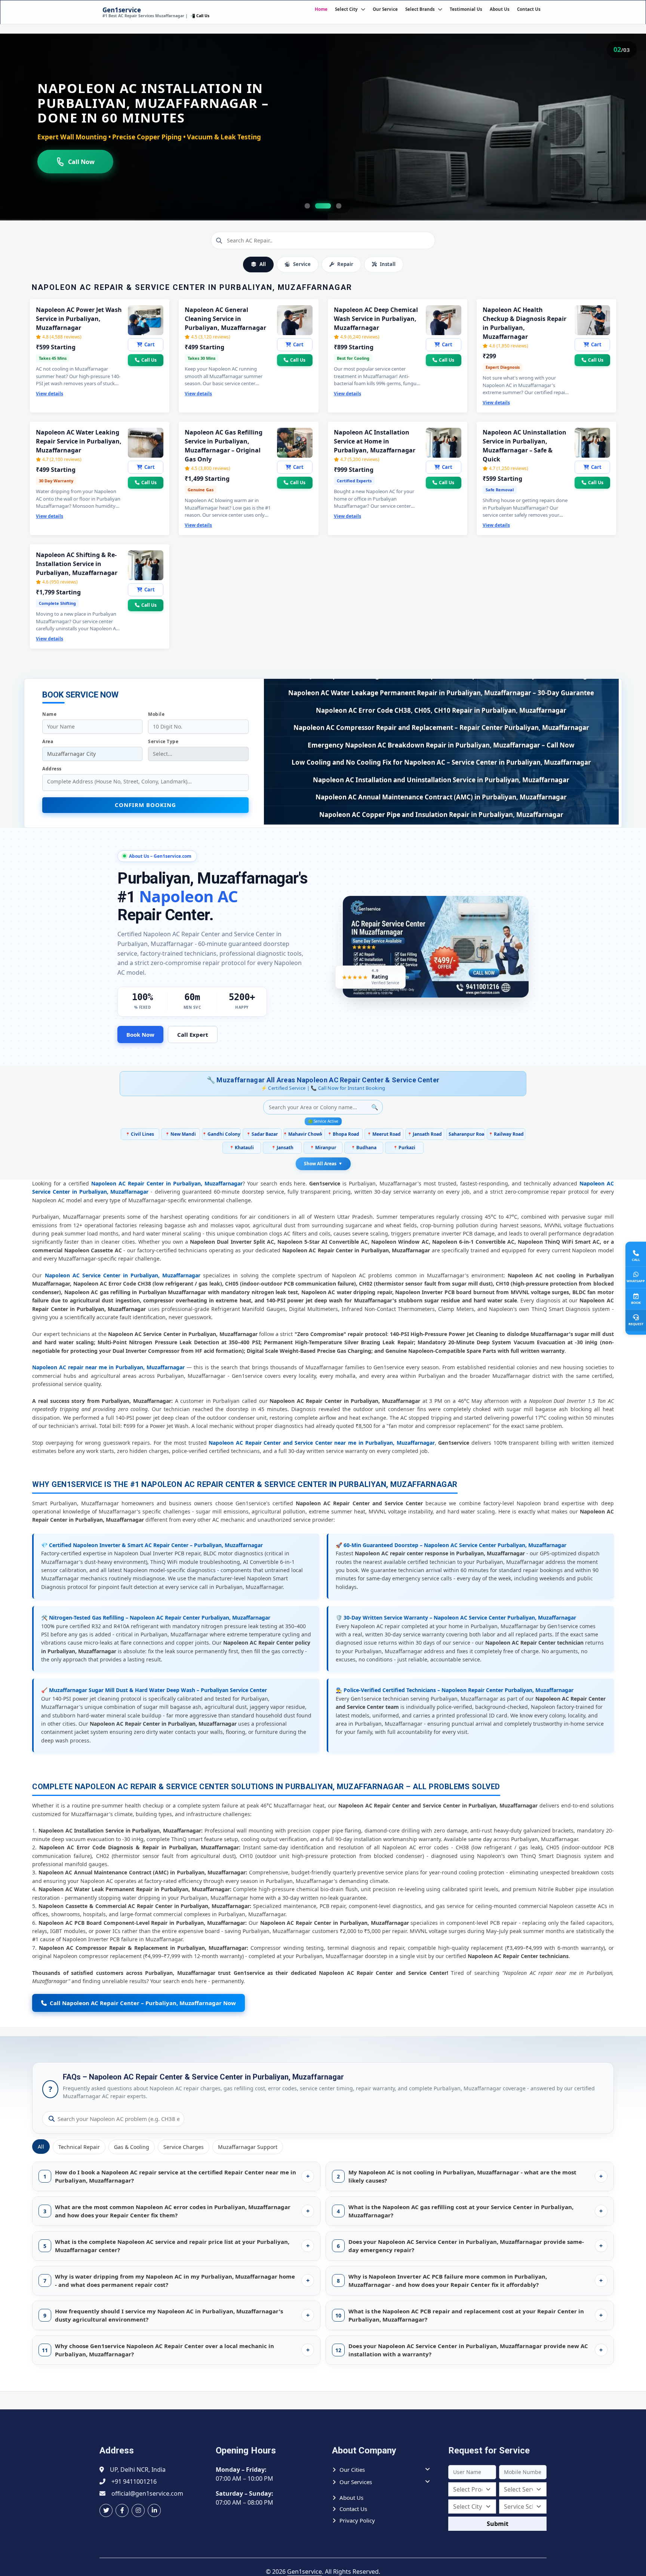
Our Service (385, 9)
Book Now (140, 1035)
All (263, 264)
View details (50, 394)
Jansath (282, 1148)
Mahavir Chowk (303, 1134)
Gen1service (122, 10)
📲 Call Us (200, 16)
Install (388, 264)
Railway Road (506, 1134)
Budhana (364, 1148)
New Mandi (181, 1134)
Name (49, 714)
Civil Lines (140, 1134)
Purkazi (404, 1148)
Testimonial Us (466, 9)
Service (302, 264)
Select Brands (420, 9)
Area (48, 741)
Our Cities (352, 2470)
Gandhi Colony (221, 1134)
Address (52, 769)
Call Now (81, 162)
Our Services (356, 2482)
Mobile (156, 714)
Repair (345, 264)
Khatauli (242, 1148)
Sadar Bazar (262, 1134)
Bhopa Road (343, 1134)
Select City (346, 9)
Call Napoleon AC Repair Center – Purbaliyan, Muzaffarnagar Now (141, 2003)
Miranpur (323, 1148)
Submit (498, 2524)
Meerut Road (384, 1134)
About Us (500, 9)
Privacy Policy (357, 2520)
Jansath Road (425, 1134)
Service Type (163, 741)
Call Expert (193, 1035)
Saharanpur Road (465, 1134)
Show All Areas (323, 1164)
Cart (150, 344)
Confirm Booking (145, 805)
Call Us (149, 360)
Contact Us (529, 9)
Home (321, 9)
